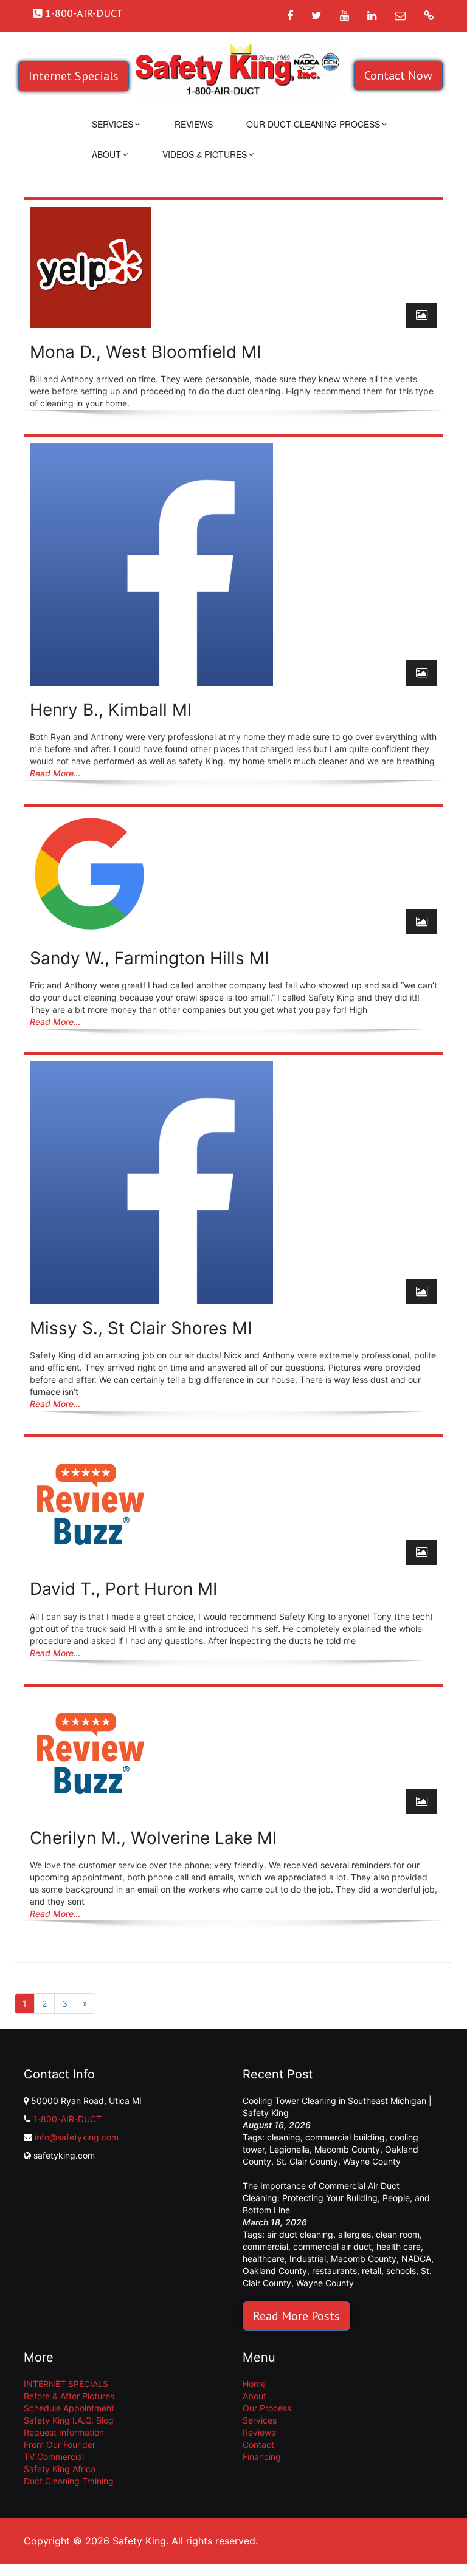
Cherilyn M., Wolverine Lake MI (153, 1838)
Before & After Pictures (69, 2396)
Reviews (194, 124)
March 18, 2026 (275, 2222)
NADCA (416, 2259)
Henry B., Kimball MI (111, 710)
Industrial (308, 2259)
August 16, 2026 (277, 2125)
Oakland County (275, 2271)
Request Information (64, 2432)
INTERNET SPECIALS (66, 2384)
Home (254, 2384)
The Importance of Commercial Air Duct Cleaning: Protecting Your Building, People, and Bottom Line (336, 2198)
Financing (262, 2457)
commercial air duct (332, 2246)
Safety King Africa (60, 2469)
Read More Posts (296, 2316)
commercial (265, 2246)
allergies (355, 2234)
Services (112, 124)
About (106, 154)
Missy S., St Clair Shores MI (141, 1328)
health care (399, 2246)
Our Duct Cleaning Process (313, 124)
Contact (258, 2444)
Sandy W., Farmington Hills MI (149, 958)
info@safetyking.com (77, 2137)
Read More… (55, 773)
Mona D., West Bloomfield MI (145, 352)
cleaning (284, 2137)
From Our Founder (60, 2444)
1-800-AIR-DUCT (67, 2119)
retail (372, 2271)
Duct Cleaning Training (69, 2481)
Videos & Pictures (205, 154)
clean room (398, 2234)
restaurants (334, 2271)
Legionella (289, 2149)
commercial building (345, 2137)
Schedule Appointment (69, 2408)
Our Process (267, 2408)
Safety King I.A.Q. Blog (69, 2420)
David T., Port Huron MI (123, 1589)
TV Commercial (54, 2457)
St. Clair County (307, 2161)
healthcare (264, 2259)
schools (401, 2271)
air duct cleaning (300, 2234)
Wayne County (372, 2161)
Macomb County (347, 2149)
